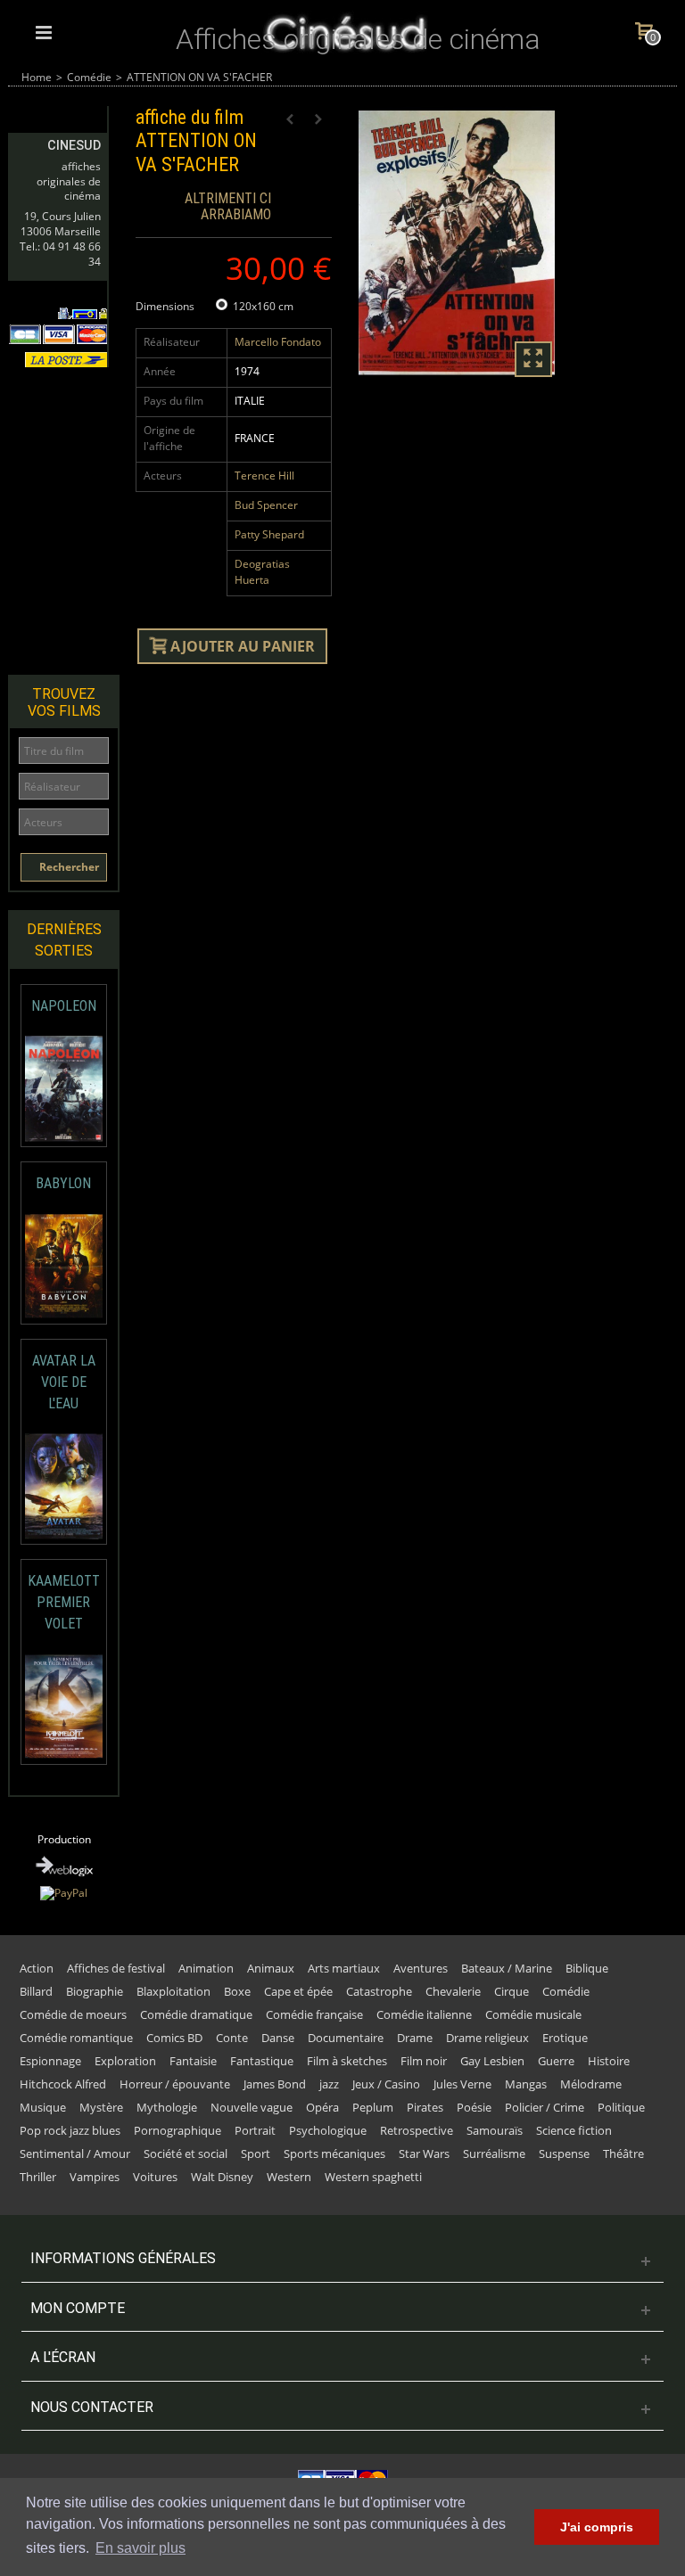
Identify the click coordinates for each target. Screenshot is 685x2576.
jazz (329, 2084)
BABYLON (63, 1183)
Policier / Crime (545, 2107)
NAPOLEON (64, 1006)
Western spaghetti (373, 2177)
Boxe (237, 1991)
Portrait (255, 2130)
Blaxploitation (173, 1991)
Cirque (512, 1991)
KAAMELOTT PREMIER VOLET (64, 1602)
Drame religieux (487, 2038)
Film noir (424, 2061)
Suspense (564, 2154)
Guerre (556, 2061)
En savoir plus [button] (140, 2548)
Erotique (565, 2038)
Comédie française (314, 2014)
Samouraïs (495, 2130)
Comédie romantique (76, 2038)
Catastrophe (379, 1991)
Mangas (526, 2084)
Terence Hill (264, 476)
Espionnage (50, 2061)
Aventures (421, 1968)
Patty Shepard (269, 534)
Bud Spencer (266, 505)
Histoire (609, 2061)
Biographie (95, 1991)
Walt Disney (222, 2177)
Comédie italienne (424, 2014)
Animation (206, 1968)
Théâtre (623, 2154)
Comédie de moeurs (73, 2014)
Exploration (125, 2061)
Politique (621, 2107)
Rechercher (68, 867)
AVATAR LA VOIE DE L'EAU (64, 1382)
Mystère (101, 2107)
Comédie (89, 77)
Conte (232, 2038)
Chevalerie (453, 1991)
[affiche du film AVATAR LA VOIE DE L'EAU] (64, 1486)
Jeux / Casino (386, 2084)
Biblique (587, 1968)
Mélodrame (591, 2084)
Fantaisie (193, 2061)
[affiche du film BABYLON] (64, 1266)
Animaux (271, 1968)
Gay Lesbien (492, 2061)
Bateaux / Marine (507, 1968)
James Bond (275, 2084)
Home (37, 77)
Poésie (474, 2107)
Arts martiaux (344, 1968)
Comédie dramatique (196, 2014)
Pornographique (177, 2130)
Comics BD (174, 2038)
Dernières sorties (64, 940)
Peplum (373, 2107)
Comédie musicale (533, 2014)
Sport (256, 2154)
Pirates (425, 2107)
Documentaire (346, 2038)
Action (37, 1968)
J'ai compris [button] (597, 2527)
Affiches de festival (116, 1968)
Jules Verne (462, 2084)
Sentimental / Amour (75, 2154)
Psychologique (328, 2130)
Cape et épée (298, 1991)
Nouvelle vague (252, 2107)
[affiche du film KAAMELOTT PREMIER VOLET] (64, 1706)
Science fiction (574, 2130)
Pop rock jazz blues (70, 2130)
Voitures (155, 2177)
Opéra (322, 2107)
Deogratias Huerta (262, 572)
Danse (278, 2038)
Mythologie (167, 2107)
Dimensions (166, 306)
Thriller (38, 2177)
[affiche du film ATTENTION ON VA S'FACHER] (457, 243)
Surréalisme (494, 2154)
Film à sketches (347, 2061)
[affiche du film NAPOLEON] (64, 1089)
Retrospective (417, 2130)
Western (289, 2177)
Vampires (95, 2177)
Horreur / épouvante (175, 2084)
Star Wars (424, 2154)
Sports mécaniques (334, 2154)
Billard (36, 1991)
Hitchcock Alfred (63, 2084)
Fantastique (262, 2061)
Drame (415, 2038)
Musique (43, 2107)
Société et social (186, 2154)
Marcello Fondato (278, 342)
